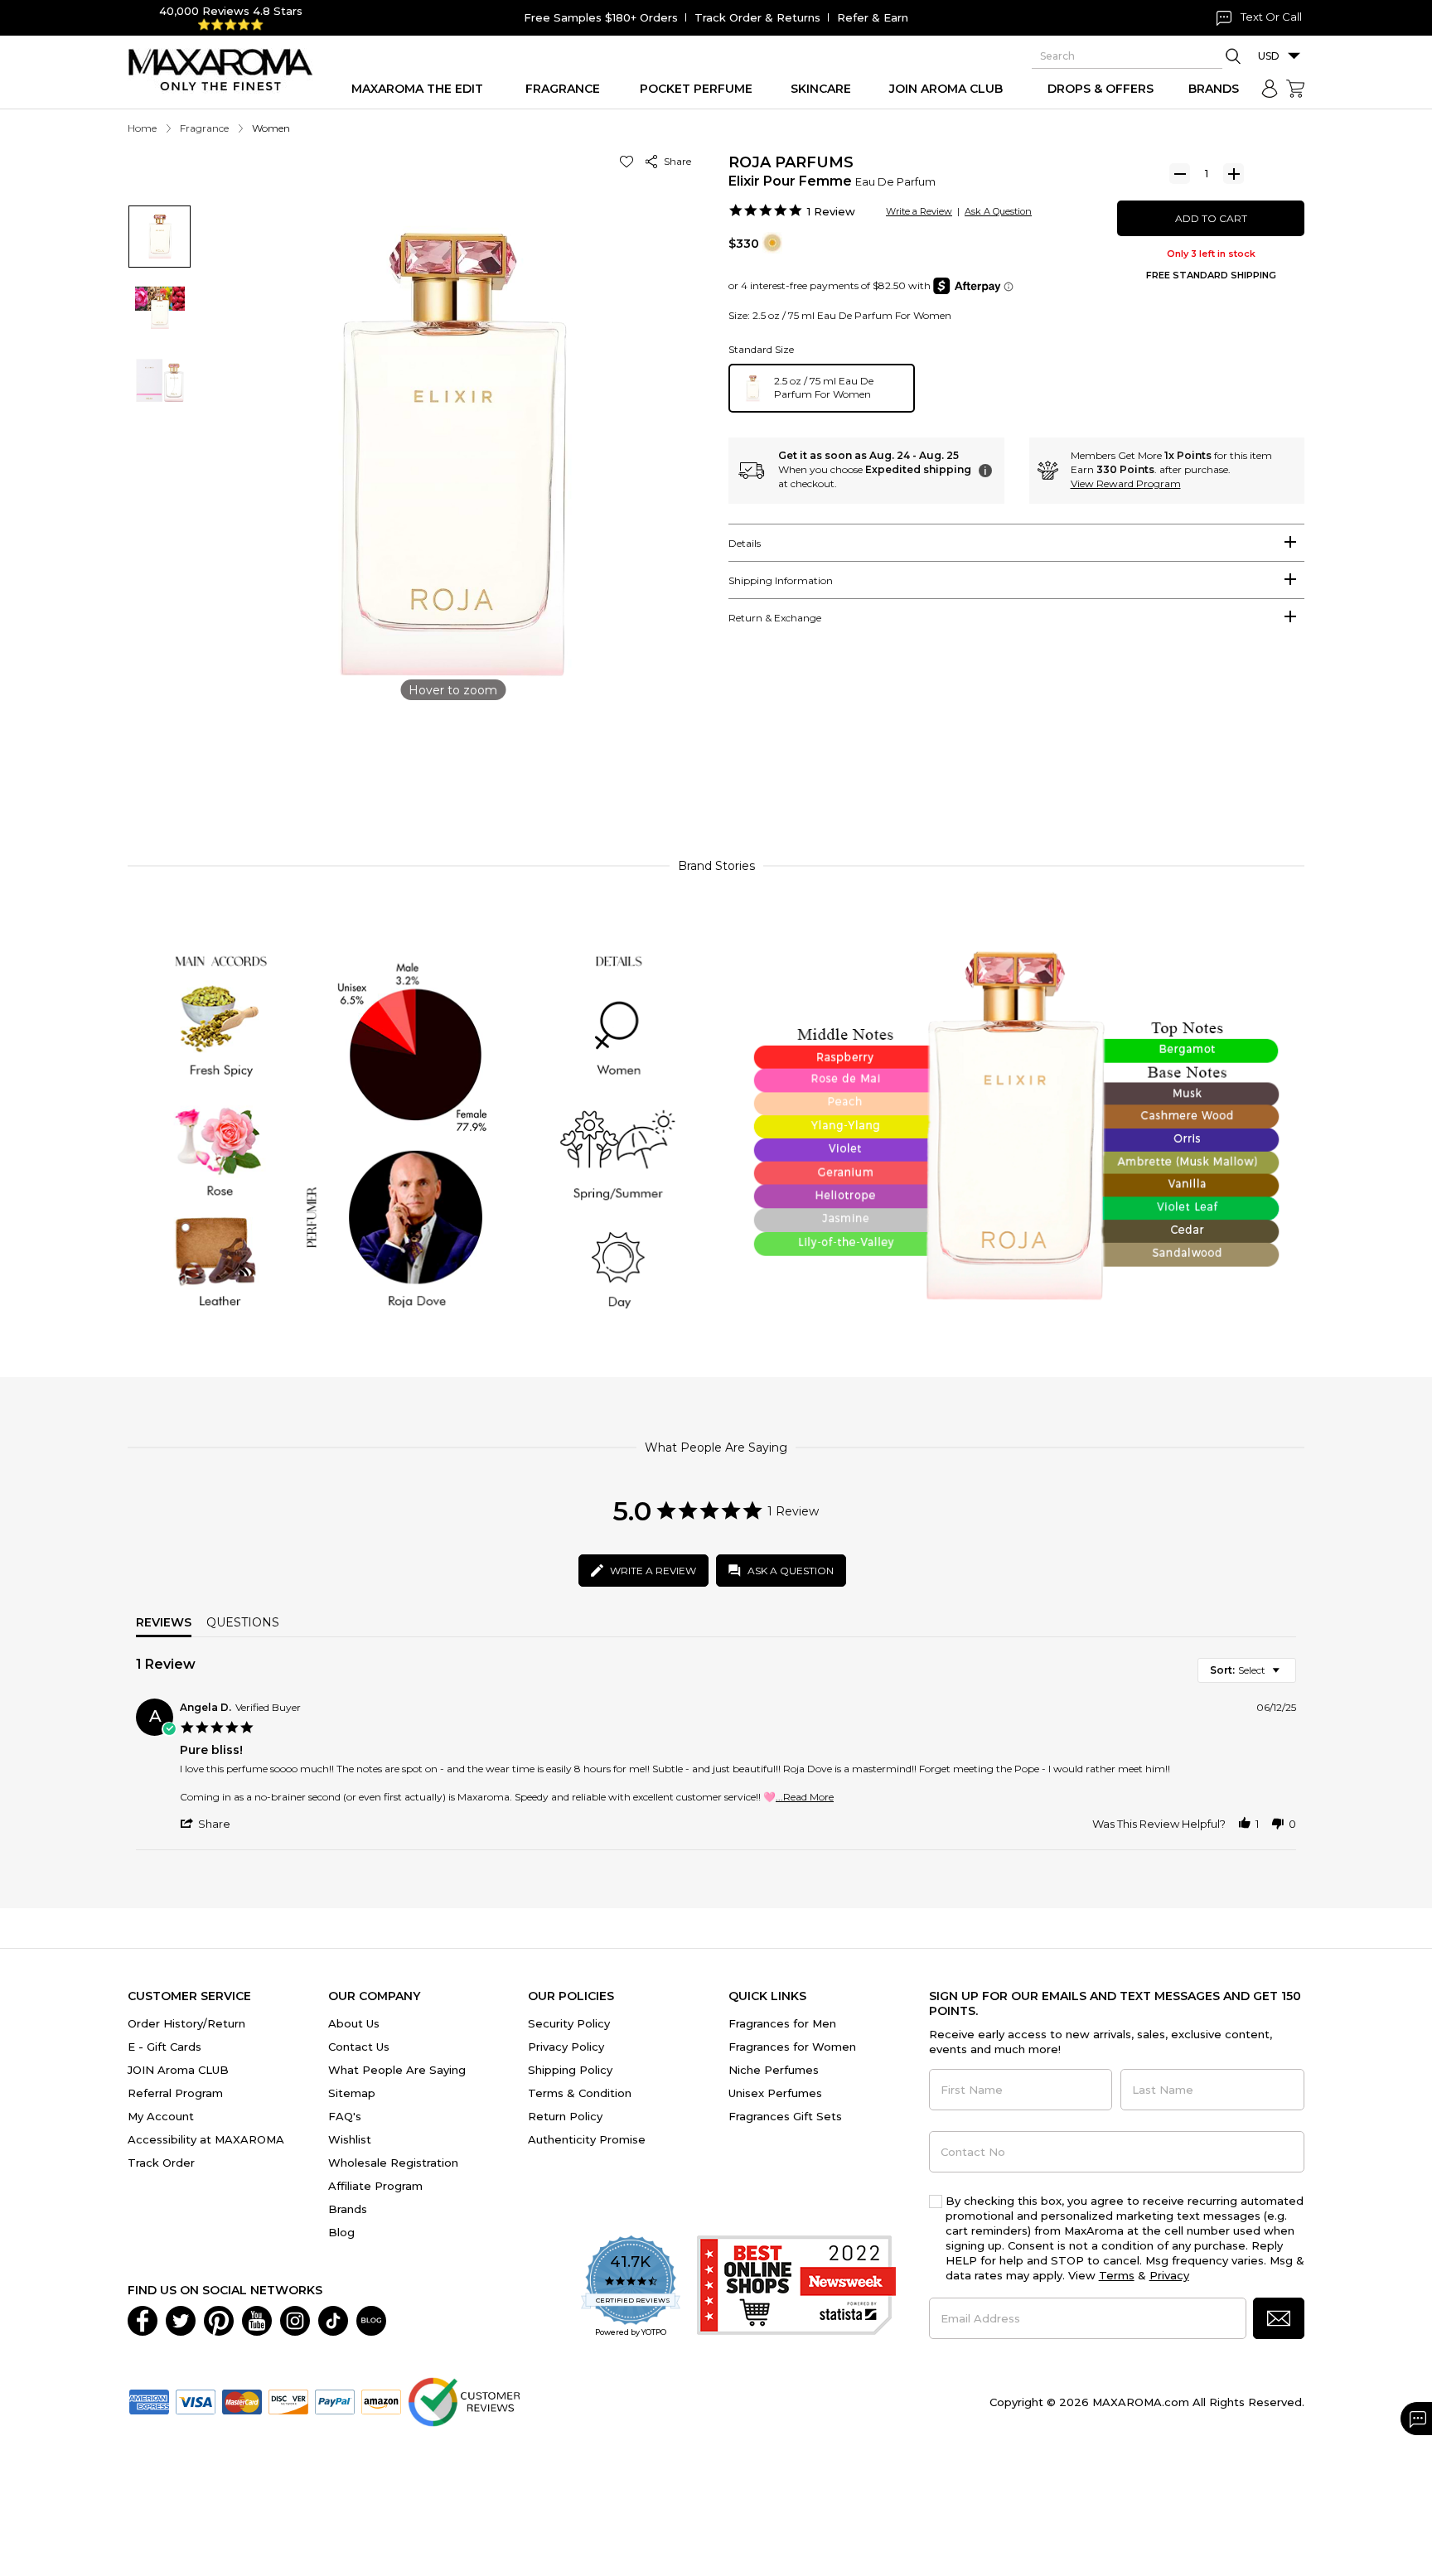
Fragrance (204, 128)
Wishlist (350, 2139)
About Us (354, 2023)
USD (1269, 56)
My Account (161, 2116)
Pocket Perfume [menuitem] (696, 89)
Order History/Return (186, 2023)
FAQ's (345, 2116)
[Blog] (371, 2319)
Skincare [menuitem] (821, 89)
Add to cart (1211, 218)
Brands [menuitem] (1214, 89)
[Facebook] (143, 2319)
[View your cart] (1295, 89)
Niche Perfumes (774, 2070)
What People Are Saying (397, 2070)
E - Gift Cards (164, 2047)
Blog (341, 2232)
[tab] (1016, 543)
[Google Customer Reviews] (464, 2400)
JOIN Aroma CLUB (178, 2070)
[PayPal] (335, 2400)
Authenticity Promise (587, 2139)
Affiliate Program (375, 2186)
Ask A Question (998, 211)
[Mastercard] (242, 2400)
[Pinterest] (219, 2319)
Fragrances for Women (792, 2047)
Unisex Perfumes (775, 2093)
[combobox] (1247, 1670)
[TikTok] (333, 2319)
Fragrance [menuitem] (563, 89)
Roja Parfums (791, 162)
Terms (1117, 2275)
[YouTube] (257, 2319)
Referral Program (175, 2093)
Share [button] (675, 161)
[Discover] (288, 2400)
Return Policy (565, 2116)
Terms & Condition (580, 2093)
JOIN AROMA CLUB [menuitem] (946, 89)
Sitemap (352, 2093)
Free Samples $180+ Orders (601, 17)
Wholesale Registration (393, 2163)
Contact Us (359, 2047)
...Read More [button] (805, 1797)
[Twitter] (181, 2319)
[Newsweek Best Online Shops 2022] (796, 2287)
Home (142, 128)
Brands (348, 2209)
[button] (629, 161)
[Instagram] (295, 2319)
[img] (772, 243)
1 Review (831, 211)
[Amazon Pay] (381, 2400)
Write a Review (919, 211)
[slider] (716, 770)
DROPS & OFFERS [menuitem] (1101, 89)
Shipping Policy (570, 2070)
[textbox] (1287, 1677)
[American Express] (149, 2400)
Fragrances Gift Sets (785, 2116)
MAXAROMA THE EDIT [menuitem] (417, 89)
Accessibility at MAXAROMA (206, 2139)
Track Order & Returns (757, 17)
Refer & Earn (873, 17)
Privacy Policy (566, 2047)
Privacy (1169, 2275)
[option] (822, 388)
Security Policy (569, 2023)
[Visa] (196, 2400)
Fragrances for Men (782, 2023)
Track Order (161, 2163)
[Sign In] (1270, 89)
